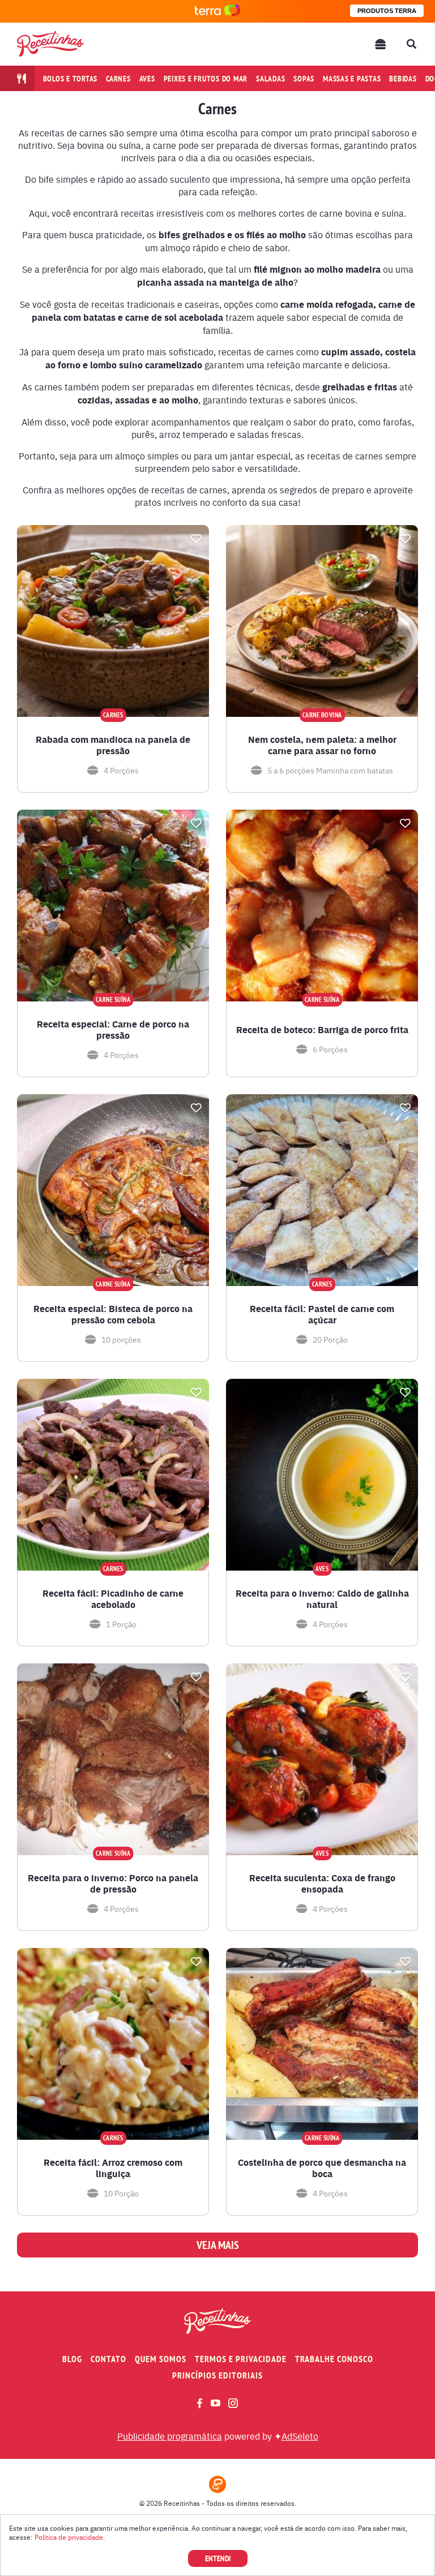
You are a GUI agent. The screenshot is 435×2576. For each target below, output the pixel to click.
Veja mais (218, 2245)
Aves (147, 79)
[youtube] (216, 2403)
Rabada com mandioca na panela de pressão (113, 745)
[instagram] (233, 2403)
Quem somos (161, 2359)
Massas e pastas (352, 79)
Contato (108, 2359)
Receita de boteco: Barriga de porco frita (322, 1030)
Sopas (304, 79)
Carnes (118, 79)
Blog (72, 2359)
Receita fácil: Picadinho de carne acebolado (113, 1599)
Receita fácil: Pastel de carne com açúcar (322, 1314)
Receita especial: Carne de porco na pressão (113, 1030)
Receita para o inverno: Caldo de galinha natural (322, 1599)
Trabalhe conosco (334, 2359)
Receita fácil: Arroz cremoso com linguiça (113, 2168)
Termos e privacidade (241, 2359)
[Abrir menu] (381, 44)
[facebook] (200, 2403)
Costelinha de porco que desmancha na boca (322, 2168)
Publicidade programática (170, 2436)
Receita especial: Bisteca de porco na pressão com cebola (113, 1314)
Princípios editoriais (217, 2375)
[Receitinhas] (50, 44)
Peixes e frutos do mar (206, 79)
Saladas (270, 79)
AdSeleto (300, 2436)
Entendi (218, 2558)
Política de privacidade (69, 2537)
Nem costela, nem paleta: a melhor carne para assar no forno (322, 745)
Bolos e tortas (71, 79)
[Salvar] (196, 539)
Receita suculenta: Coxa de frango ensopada (322, 1883)
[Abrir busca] (411, 44)
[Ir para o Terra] (217, 11)
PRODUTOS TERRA (387, 11)
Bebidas (403, 79)
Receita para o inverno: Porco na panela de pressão (113, 1883)
